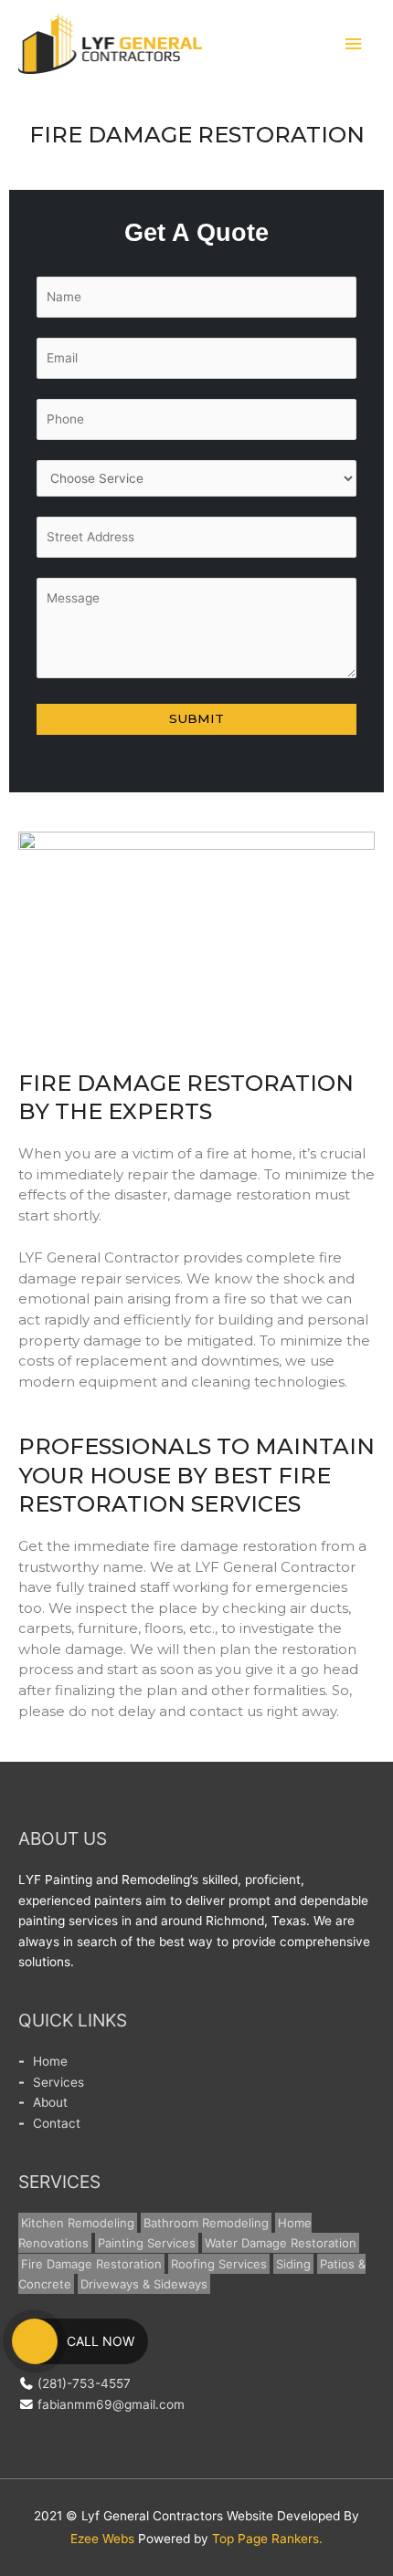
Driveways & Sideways (144, 2284)
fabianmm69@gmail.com (111, 2404)
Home (50, 2061)
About (50, 2102)
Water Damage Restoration (281, 2243)
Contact (57, 2123)
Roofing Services (219, 2264)
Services (58, 2082)
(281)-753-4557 (84, 2383)
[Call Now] (35, 2341)
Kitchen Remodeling (78, 2223)
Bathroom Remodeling (206, 2223)
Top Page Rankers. (267, 2539)
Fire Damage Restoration (91, 2264)
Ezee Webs (102, 2539)
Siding (293, 2264)
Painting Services (147, 2243)
